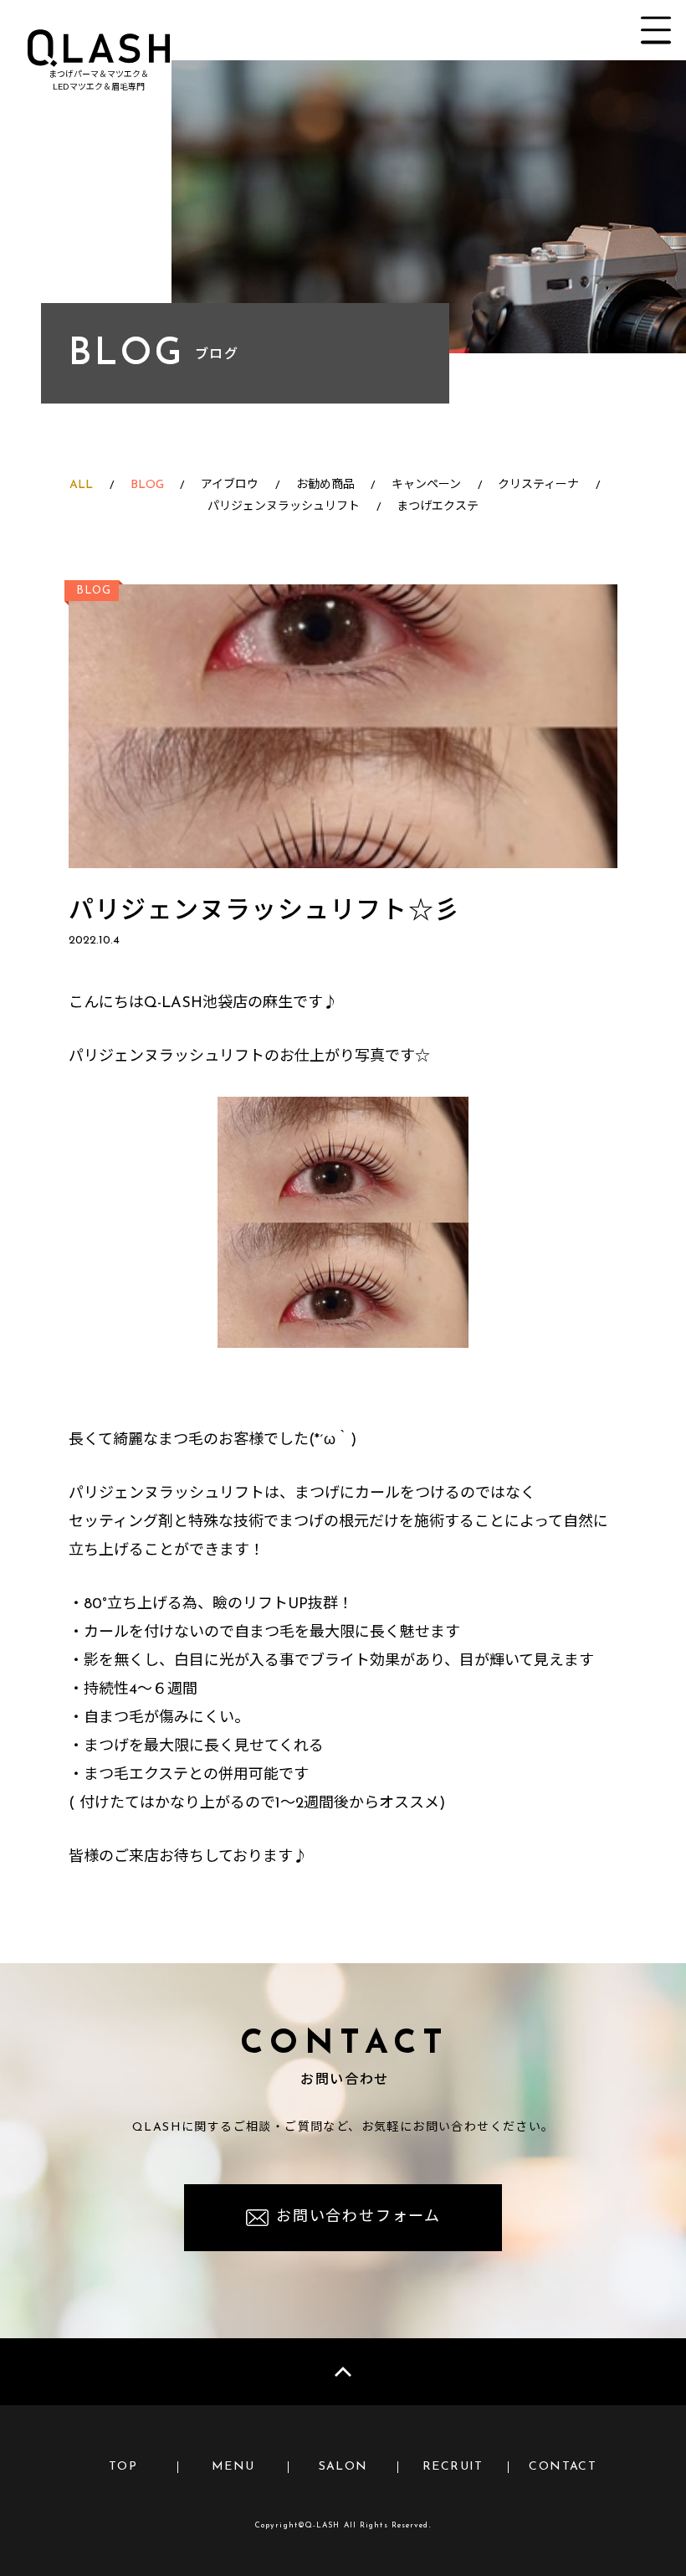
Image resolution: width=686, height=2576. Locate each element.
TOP (123, 2467)
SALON (343, 2467)
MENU (233, 2467)
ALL (81, 485)
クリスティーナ (538, 485)
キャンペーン (426, 485)
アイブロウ (230, 485)
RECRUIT (453, 2467)
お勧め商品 (325, 485)
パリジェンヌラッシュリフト (284, 507)
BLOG (147, 485)
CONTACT (563, 2467)
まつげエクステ (438, 507)
